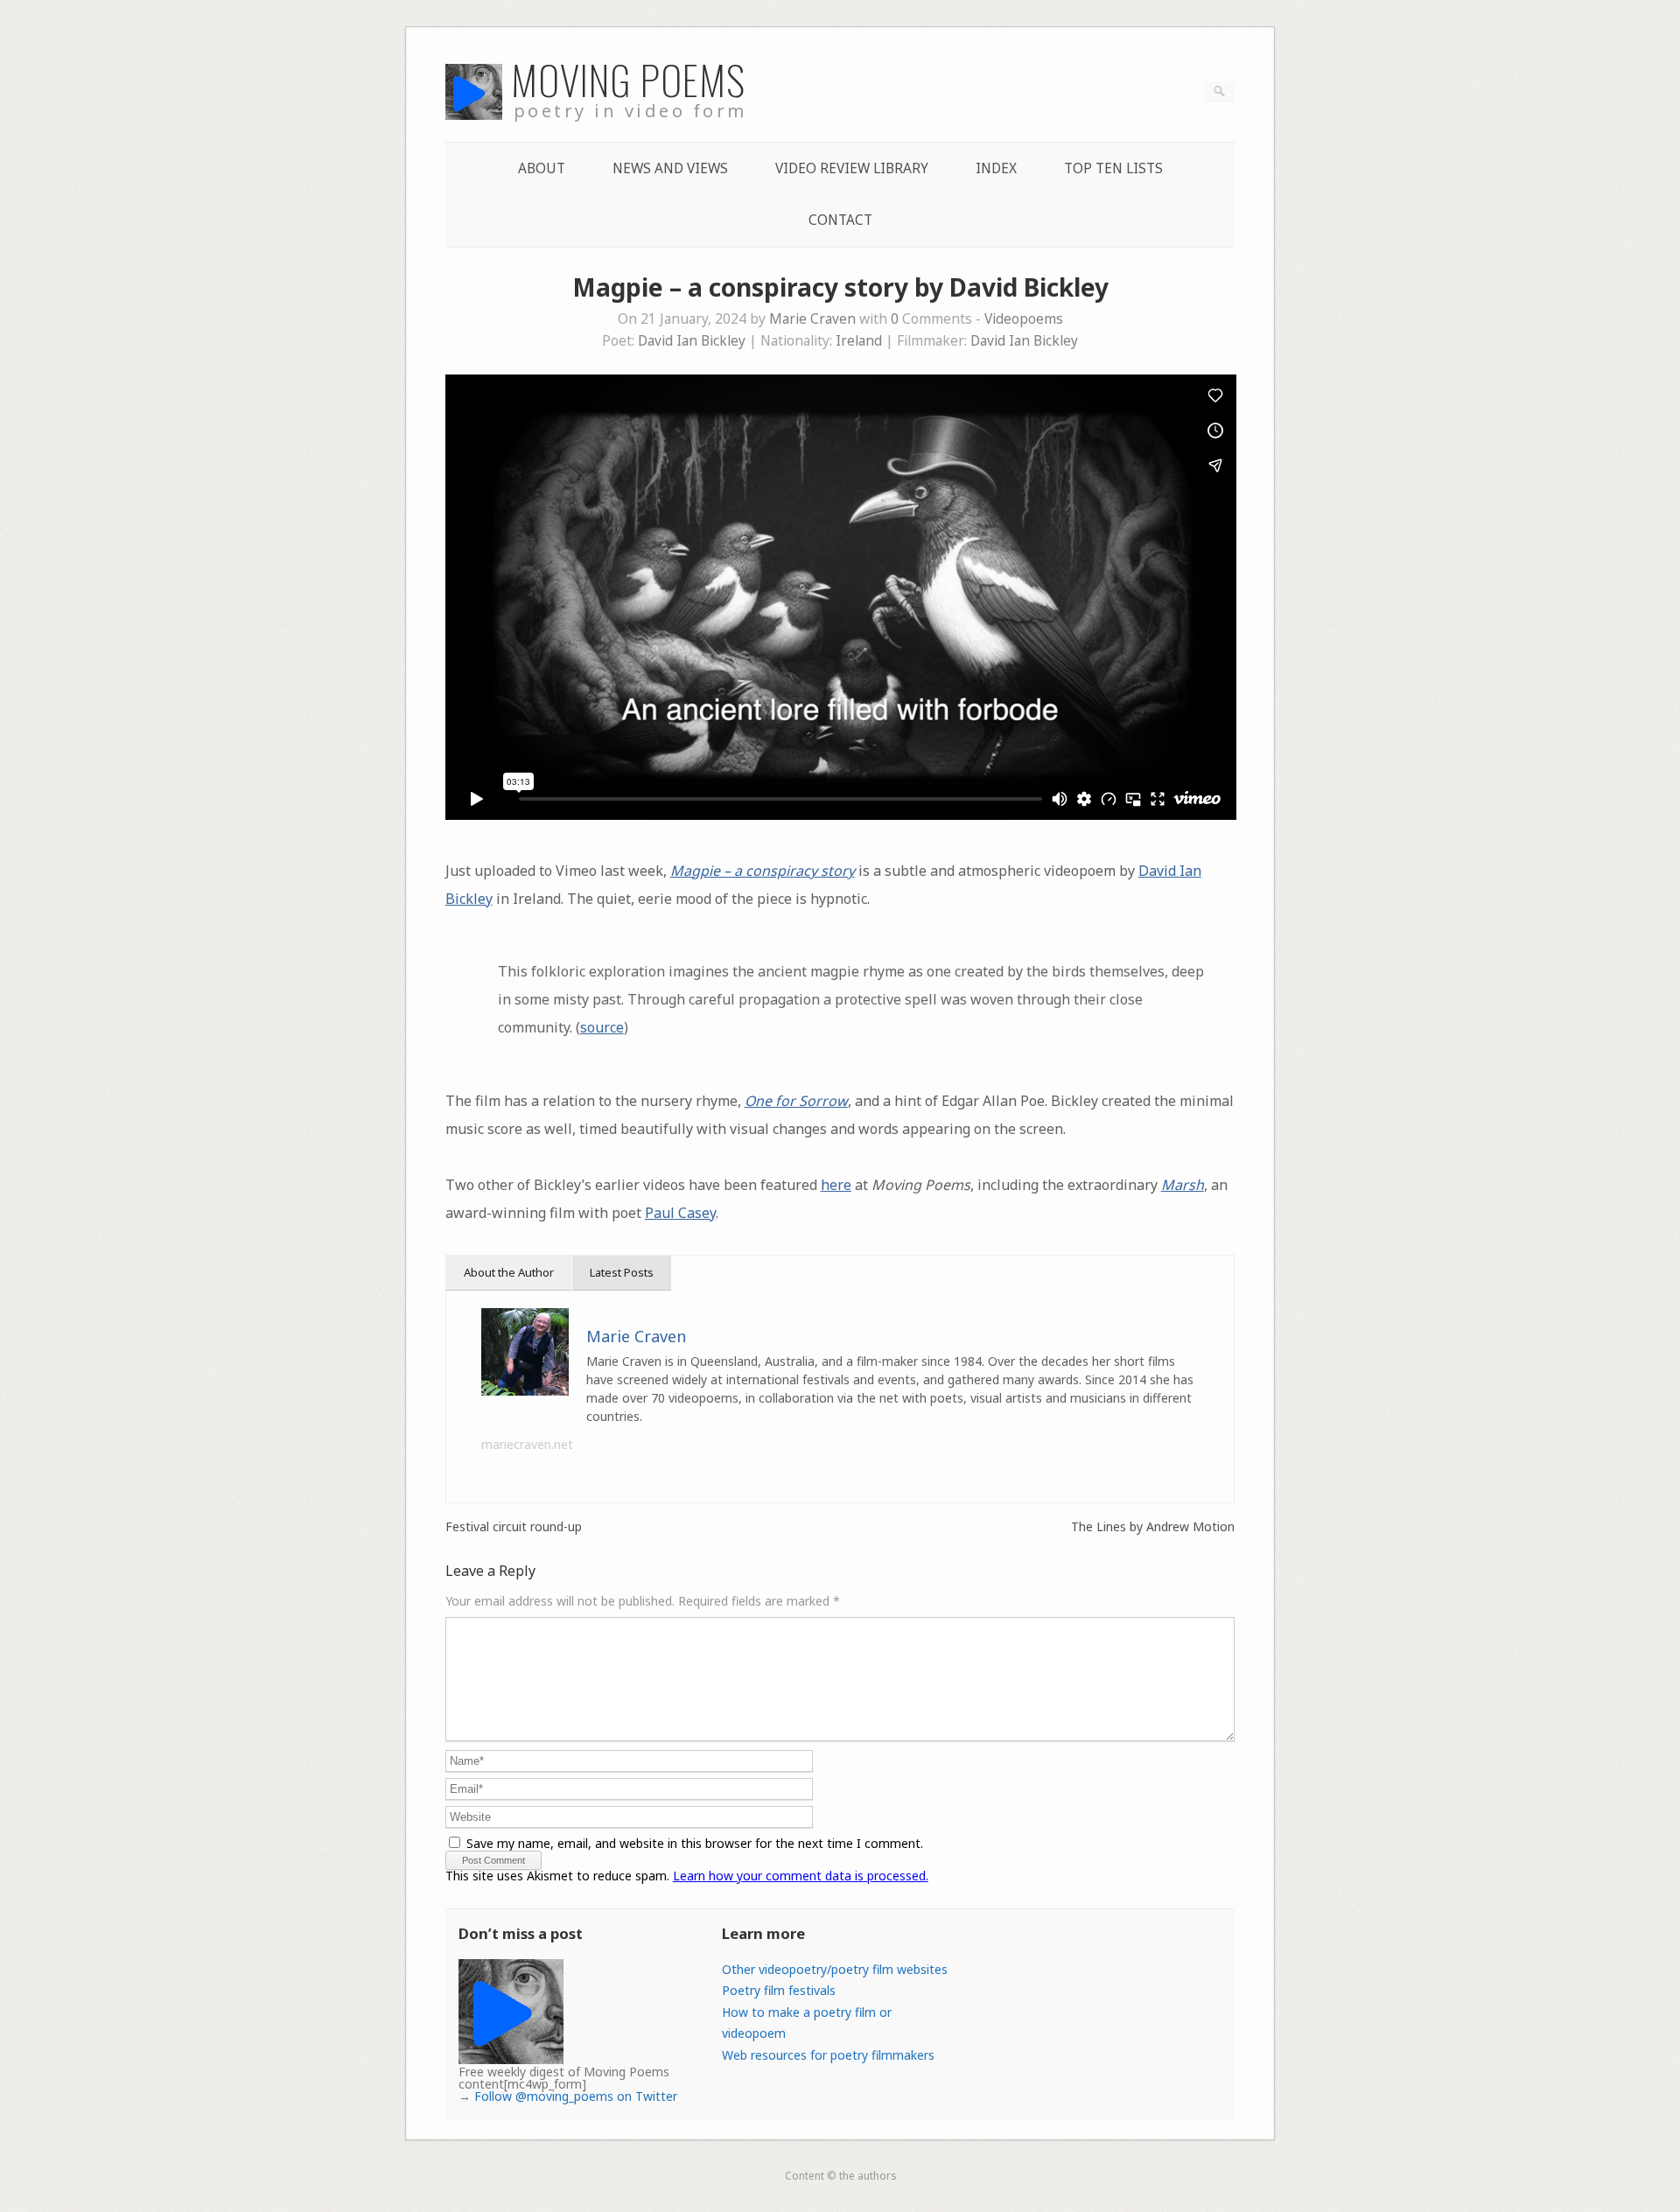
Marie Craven (812, 319)
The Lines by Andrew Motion (1153, 1527)
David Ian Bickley (692, 341)
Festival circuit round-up (514, 1527)
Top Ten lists (1113, 168)
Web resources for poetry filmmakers (828, 2055)
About (542, 168)
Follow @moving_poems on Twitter (576, 2096)
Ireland (859, 341)
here (836, 1185)
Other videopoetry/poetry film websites (835, 1969)
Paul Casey (680, 1213)
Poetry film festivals (779, 1990)
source (602, 1027)
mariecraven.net (527, 1444)
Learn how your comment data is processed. (801, 1876)
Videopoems (1024, 319)
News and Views (670, 168)
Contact (840, 220)
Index (996, 168)
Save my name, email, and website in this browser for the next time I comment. (695, 1843)
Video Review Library (852, 168)
